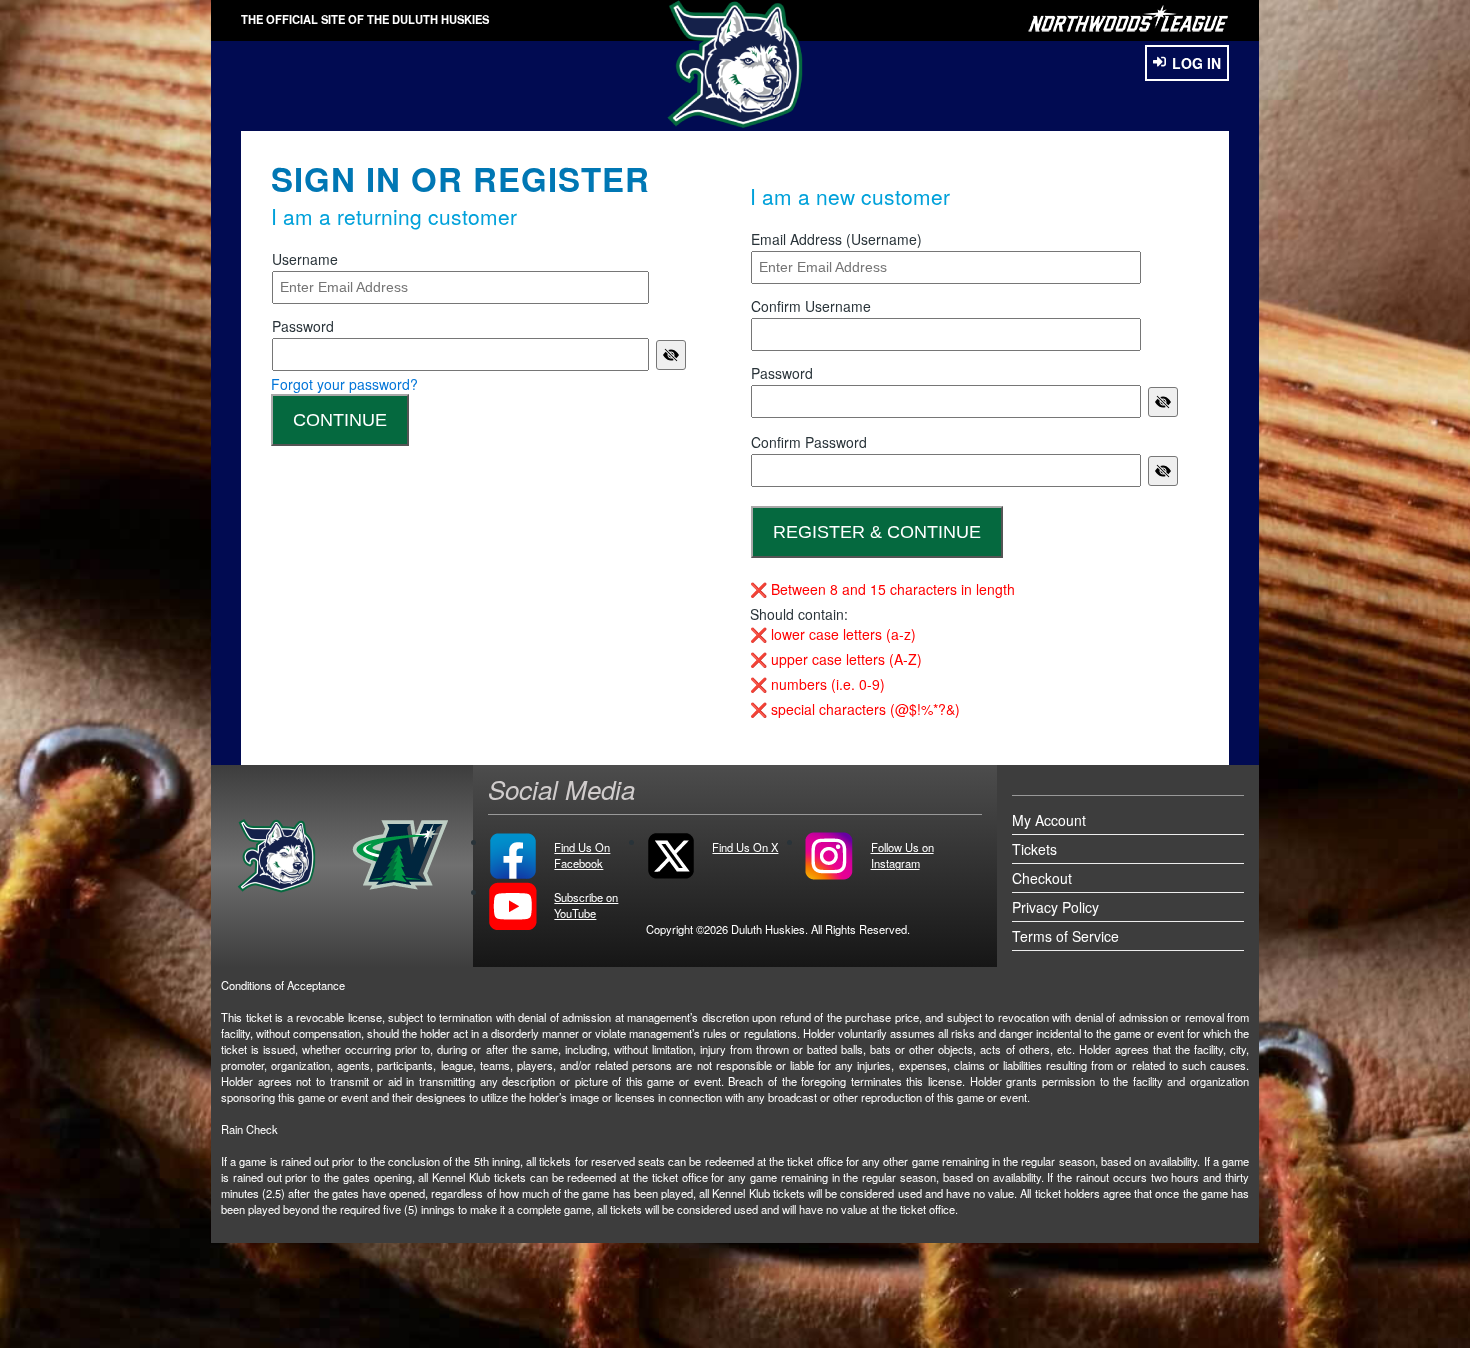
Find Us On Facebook (582, 855)
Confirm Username (811, 306)
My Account (1049, 820)
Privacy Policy (1055, 907)
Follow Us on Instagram (902, 855)
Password (303, 326)
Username (305, 259)
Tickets (1034, 849)
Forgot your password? (344, 384)
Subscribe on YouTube (586, 905)
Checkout (1042, 878)
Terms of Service (1065, 936)
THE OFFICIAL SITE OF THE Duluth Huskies (365, 19)
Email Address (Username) (836, 239)
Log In (1196, 63)
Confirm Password (809, 442)
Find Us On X (745, 847)
